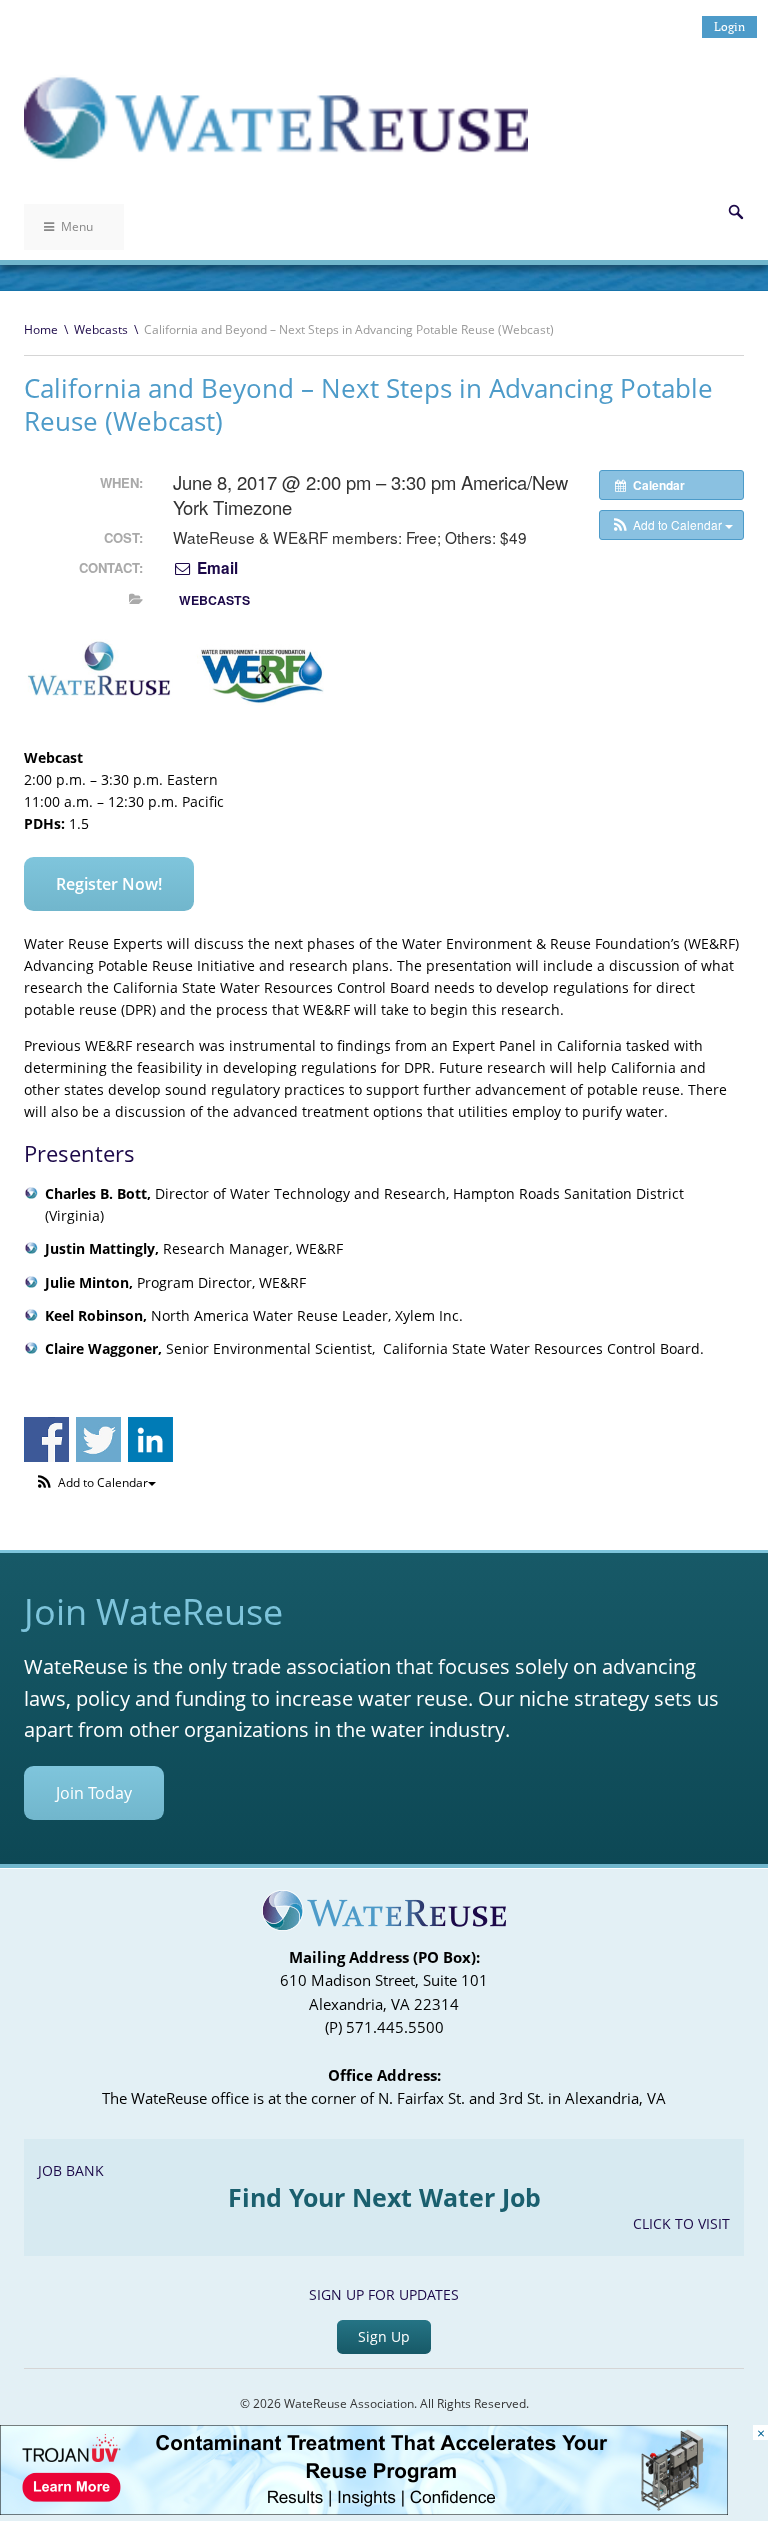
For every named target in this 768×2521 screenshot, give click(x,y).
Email (215, 568)
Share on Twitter (98, 1439)
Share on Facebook (46, 1439)
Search (736, 212)
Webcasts (101, 329)
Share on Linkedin (150, 1439)
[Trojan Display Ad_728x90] (364, 2509)
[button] (671, 525)
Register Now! (109, 884)
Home (41, 329)
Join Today (94, 1793)
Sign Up (384, 2336)
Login (729, 26)
